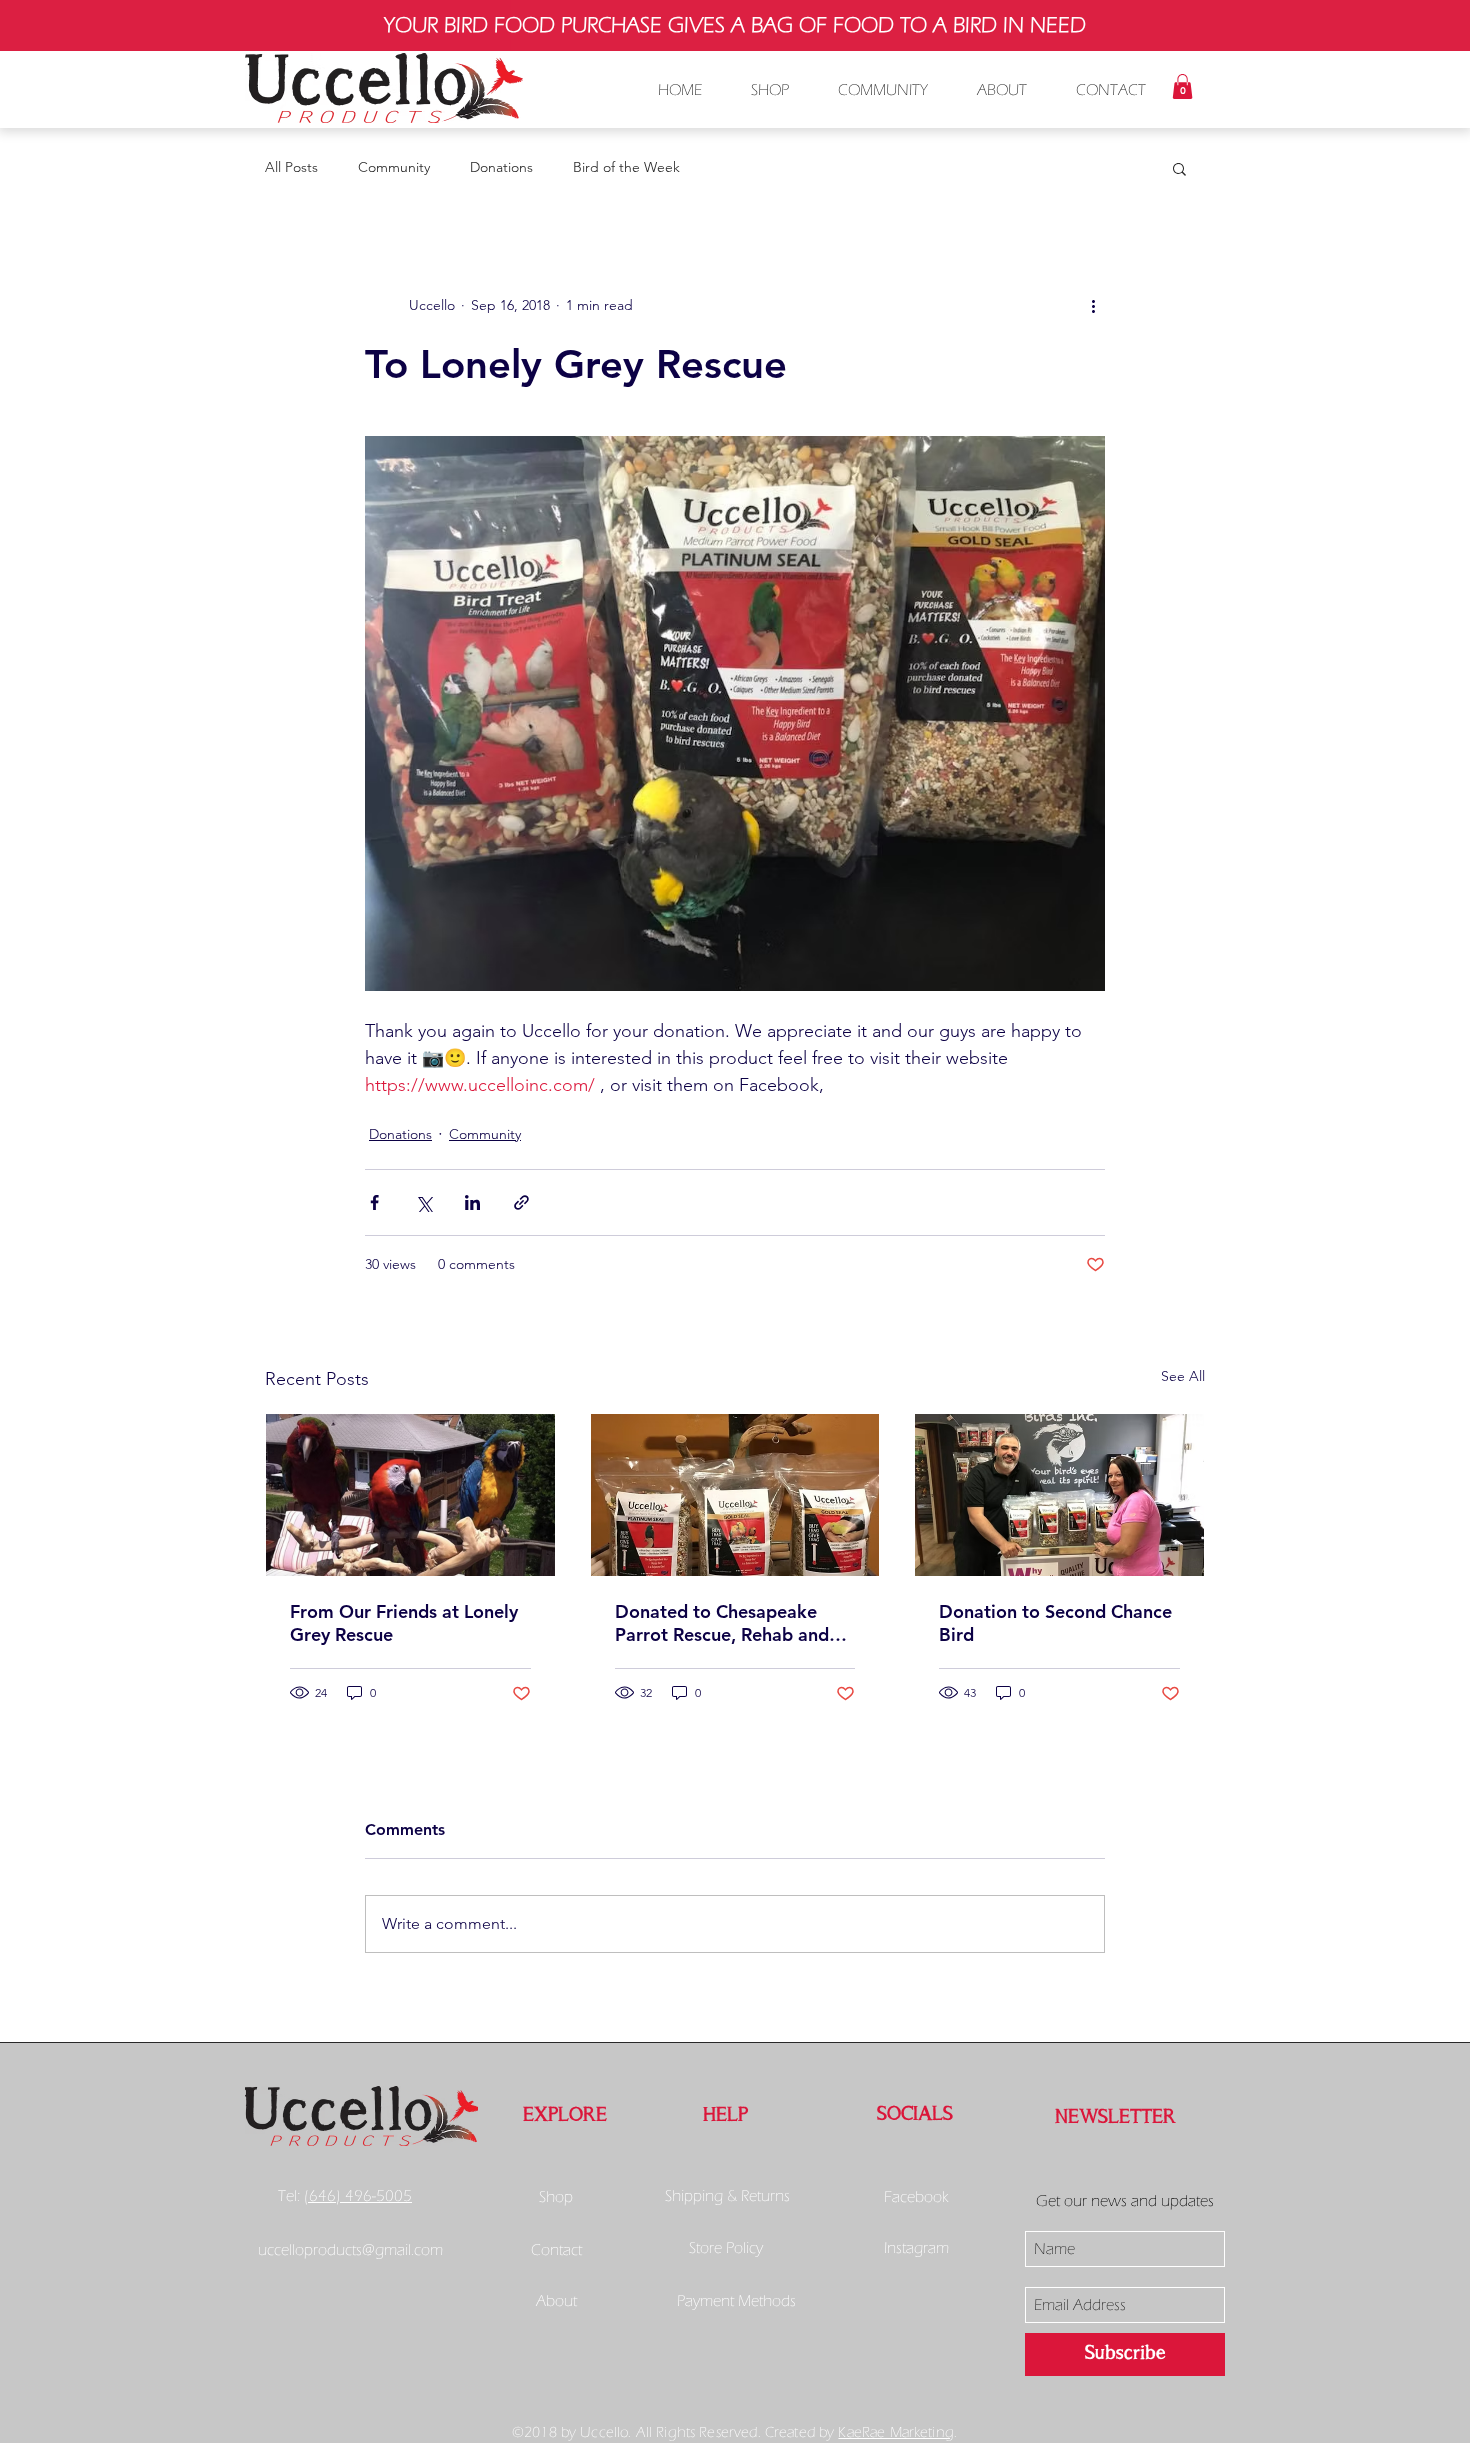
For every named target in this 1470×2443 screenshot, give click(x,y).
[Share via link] (521, 1202)
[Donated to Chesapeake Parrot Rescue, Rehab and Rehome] (735, 1495)
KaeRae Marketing (895, 2432)
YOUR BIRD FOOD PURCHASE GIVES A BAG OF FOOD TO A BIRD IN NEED (735, 25)
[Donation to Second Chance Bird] (1059, 1495)
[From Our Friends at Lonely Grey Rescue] (410, 1495)
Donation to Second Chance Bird (1055, 1623)
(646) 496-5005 (358, 2196)
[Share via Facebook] (374, 1202)
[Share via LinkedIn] (472, 1202)
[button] (1182, 86)
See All (1183, 1376)
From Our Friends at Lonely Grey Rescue (404, 1623)
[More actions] (1093, 305)
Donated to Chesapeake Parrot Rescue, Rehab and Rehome (722, 1623)
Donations (501, 167)
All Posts (291, 167)
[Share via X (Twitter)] (423, 1202)
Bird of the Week (626, 167)
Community (394, 167)
